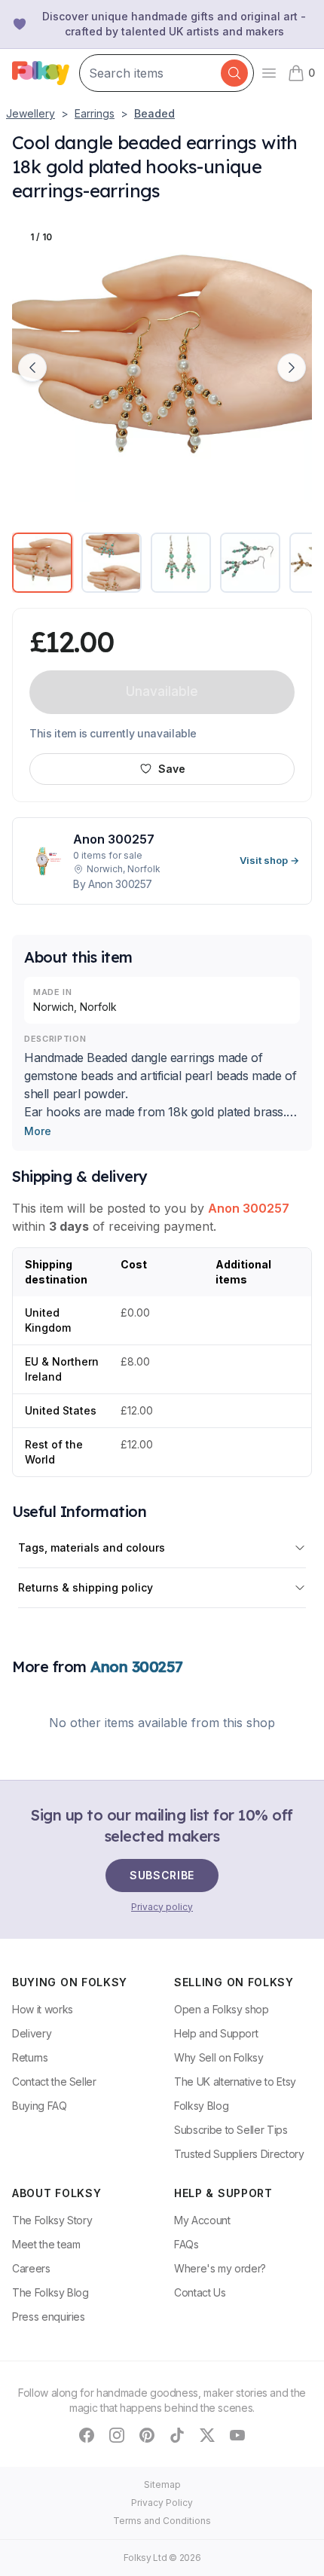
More (38, 1131)
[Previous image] (32, 368)
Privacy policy (162, 1907)
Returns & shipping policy (86, 1587)
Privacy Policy (162, 2503)
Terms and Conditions (162, 2521)
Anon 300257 (249, 1208)
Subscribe (162, 1875)
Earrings (95, 113)
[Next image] (292, 368)
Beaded (154, 113)
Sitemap (162, 2484)
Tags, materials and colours (92, 1547)
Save (172, 769)
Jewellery (31, 113)
